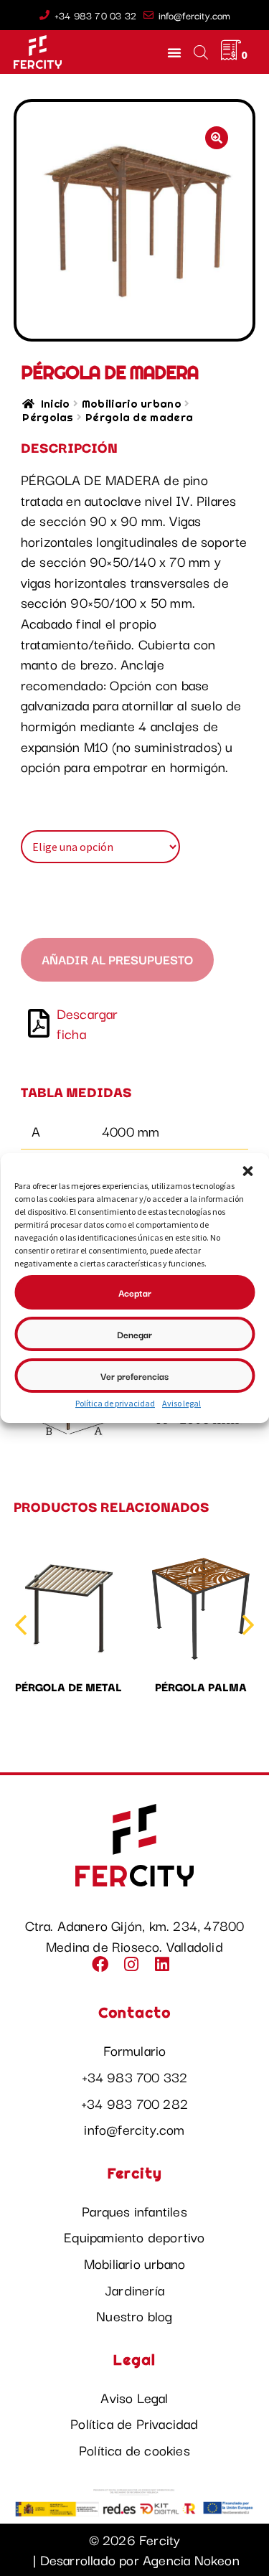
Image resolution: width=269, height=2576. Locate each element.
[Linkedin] (166, 1968)
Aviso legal (181, 1403)
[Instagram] (134, 1968)
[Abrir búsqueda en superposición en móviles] (200, 52)
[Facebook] (103, 1968)
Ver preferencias (134, 1376)
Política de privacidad (115, 1403)
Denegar (134, 1334)
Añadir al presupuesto (117, 959)
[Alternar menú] (174, 52)
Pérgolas (48, 417)
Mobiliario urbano (132, 404)
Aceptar (135, 1292)
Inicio (55, 404)
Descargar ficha (88, 1024)
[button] (247, 1171)
